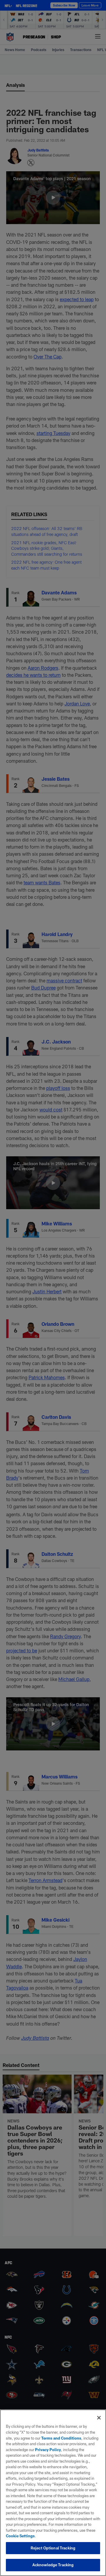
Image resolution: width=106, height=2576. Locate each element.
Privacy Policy (48, 2450)
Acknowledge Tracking (53, 2565)
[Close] (99, 2418)
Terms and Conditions (61, 2438)
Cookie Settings (20, 2536)
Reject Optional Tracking (53, 2548)
